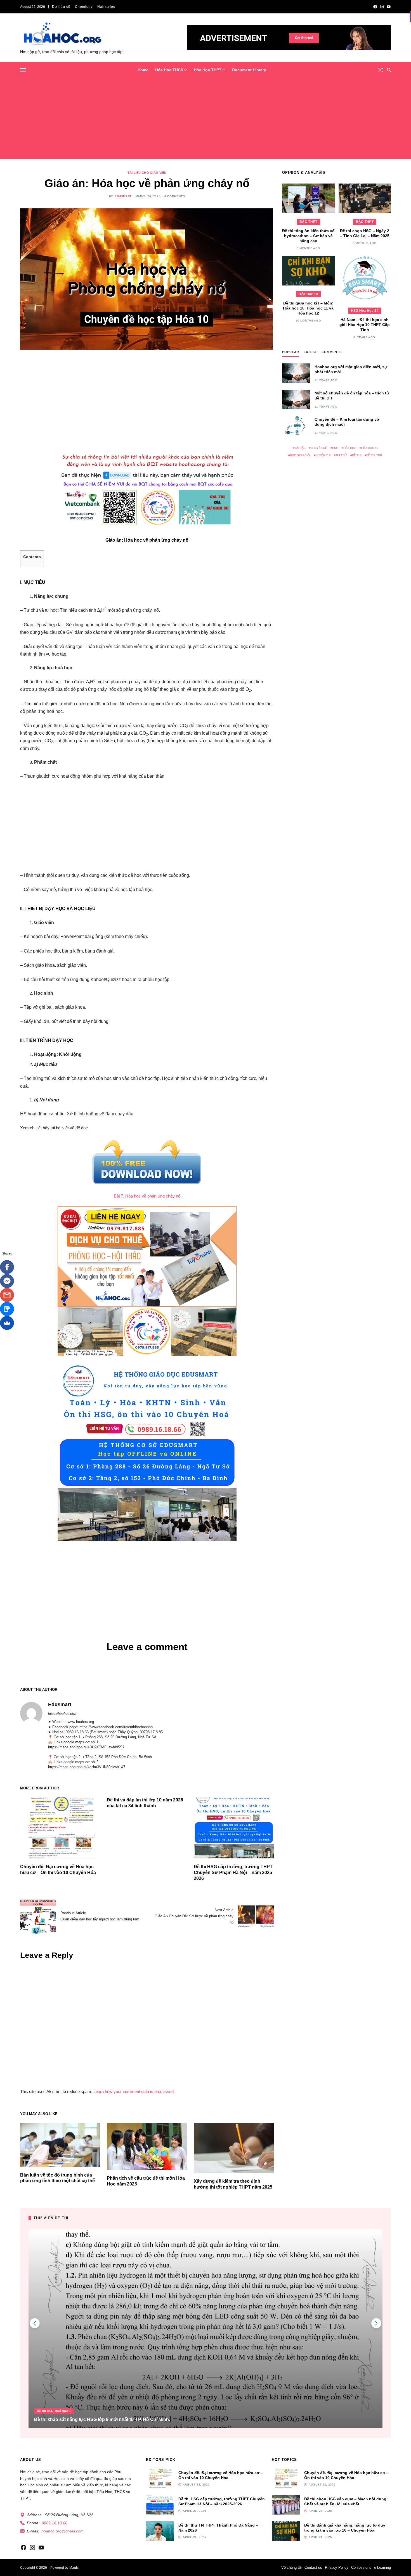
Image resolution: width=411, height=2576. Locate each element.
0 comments (175, 196)
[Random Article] (381, 70)
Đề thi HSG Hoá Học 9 (54, 2411)
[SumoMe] (7, 1323)
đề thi (357, 455)
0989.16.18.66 (55, 2523)
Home (143, 70)
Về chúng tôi (291, 2567)
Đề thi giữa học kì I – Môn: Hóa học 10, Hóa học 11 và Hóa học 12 (308, 308)
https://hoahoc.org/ (62, 1714)
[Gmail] (7, 1295)
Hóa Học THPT (208, 70)
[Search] (389, 70)
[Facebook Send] (7, 1281)
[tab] (291, 353)
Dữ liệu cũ (61, 7)
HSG (335, 448)
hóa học (350, 448)
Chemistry (84, 7)
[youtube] (389, 7)
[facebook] (375, 7)
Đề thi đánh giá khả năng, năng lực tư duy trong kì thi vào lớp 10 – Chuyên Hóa (345, 2528)
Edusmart (123, 196)
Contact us (313, 2567)
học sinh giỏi (300, 455)
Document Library (249, 70)
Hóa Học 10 (308, 294)
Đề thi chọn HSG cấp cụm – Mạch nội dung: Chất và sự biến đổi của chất (346, 2501)
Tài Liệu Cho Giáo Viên (147, 173)
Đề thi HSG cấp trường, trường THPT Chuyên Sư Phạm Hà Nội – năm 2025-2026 (234, 1873)
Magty (74, 2568)
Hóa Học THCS (169, 70)
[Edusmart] (31, 1713)
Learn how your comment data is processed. (134, 2091)
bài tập (300, 448)
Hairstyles (106, 7)
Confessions (361, 2567)
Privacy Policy (337, 2567)
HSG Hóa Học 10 (365, 311)
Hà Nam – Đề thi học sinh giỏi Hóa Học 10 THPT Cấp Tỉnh (365, 325)
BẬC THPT (308, 222)
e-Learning (382, 2567)
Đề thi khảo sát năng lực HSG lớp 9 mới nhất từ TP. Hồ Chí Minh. (102, 2419)
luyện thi (323, 455)
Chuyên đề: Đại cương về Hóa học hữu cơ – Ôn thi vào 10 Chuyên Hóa (221, 2475)
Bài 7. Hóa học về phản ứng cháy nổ (147, 1196)
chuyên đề (319, 448)
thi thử (341, 455)
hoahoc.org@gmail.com (62, 2531)
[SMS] (7, 1309)
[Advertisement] (206, 120)
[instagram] (382, 7)
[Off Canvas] (23, 70)
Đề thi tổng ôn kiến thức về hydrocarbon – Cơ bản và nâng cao (308, 236)
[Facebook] (7, 1267)
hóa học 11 (370, 448)
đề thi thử (374, 455)
